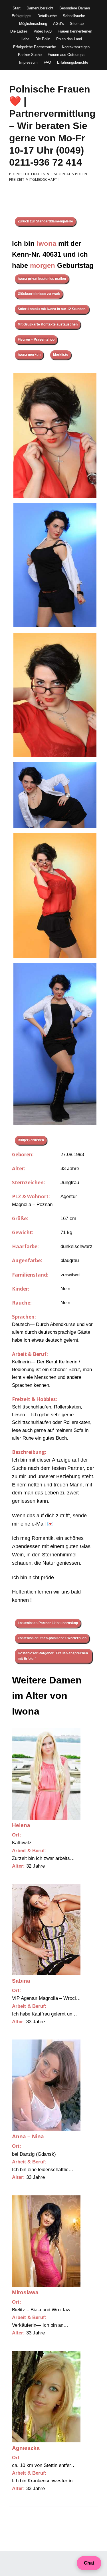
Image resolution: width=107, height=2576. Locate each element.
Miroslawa (25, 2292)
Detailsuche (47, 16)
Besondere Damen (75, 8)
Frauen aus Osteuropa (66, 55)
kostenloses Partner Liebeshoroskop (48, 1623)
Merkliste (61, 355)
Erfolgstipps (22, 16)
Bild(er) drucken (31, 1140)
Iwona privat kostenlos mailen (42, 279)
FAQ (47, 62)
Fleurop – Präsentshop (36, 339)
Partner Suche (30, 55)
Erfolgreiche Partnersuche (35, 47)
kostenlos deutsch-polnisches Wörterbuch (52, 1638)
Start (17, 8)
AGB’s (58, 24)
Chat (89, 2563)
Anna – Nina (28, 2136)
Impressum (28, 62)
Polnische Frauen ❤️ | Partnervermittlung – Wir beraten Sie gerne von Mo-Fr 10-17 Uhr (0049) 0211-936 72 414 (52, 126)
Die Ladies (19, 31)
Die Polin (43, 39)
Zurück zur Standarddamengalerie (45, 221)
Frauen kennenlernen (75, 31)
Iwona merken (29, 355)
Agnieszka (26, 2448)
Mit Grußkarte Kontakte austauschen (48, 324)
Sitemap (77, 24)
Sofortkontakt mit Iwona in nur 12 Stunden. (52, 309)
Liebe (25, 39)
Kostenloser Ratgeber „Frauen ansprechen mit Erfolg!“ (53, 1656)
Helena (21, 1825)
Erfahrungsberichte (73, 62)
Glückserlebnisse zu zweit (39, 294)
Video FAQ (43, 31)
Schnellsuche (74, 16)
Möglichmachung (33, 24)
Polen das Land (69, 39)
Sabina (21, 1981)
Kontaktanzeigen (76, 47)
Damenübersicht (40, 8)
